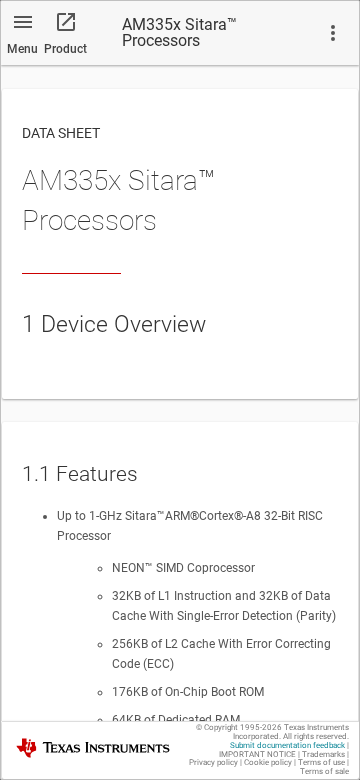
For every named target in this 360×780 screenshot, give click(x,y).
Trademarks (323, 754)
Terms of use (321, 762)
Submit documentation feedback (287, 745)
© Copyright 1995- (239, 727)
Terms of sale (324, 771)
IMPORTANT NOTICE (257, 754)
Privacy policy (213, 762)
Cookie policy (268, 762)
